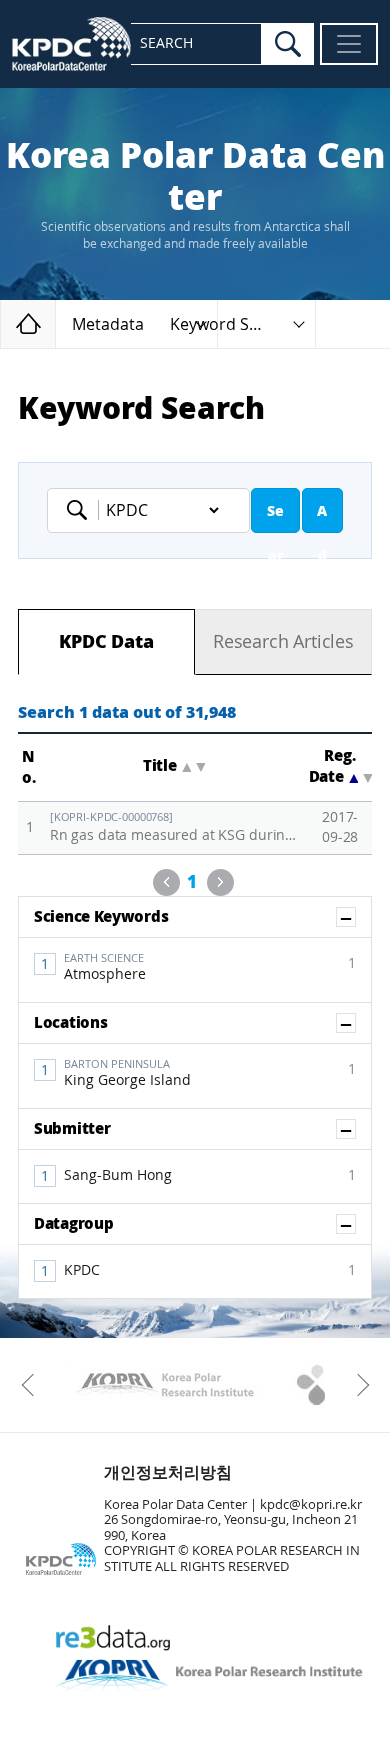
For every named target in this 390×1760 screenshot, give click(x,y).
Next (220, 882)
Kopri (164, 1385)
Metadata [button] (108, 324)
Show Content (355, 917)
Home (55, 323)
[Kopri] (164, 1385)
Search (275, 518)
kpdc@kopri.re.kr (311, 1504)
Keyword (83, 510)
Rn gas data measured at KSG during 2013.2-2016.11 (175, 827)
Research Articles (283, 642)
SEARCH (166, 43)
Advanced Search (322, 518)
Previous (166, 882)
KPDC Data (106, 642)
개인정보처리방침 (168, 1472)
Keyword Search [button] (231, 324)
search (288, 44)
